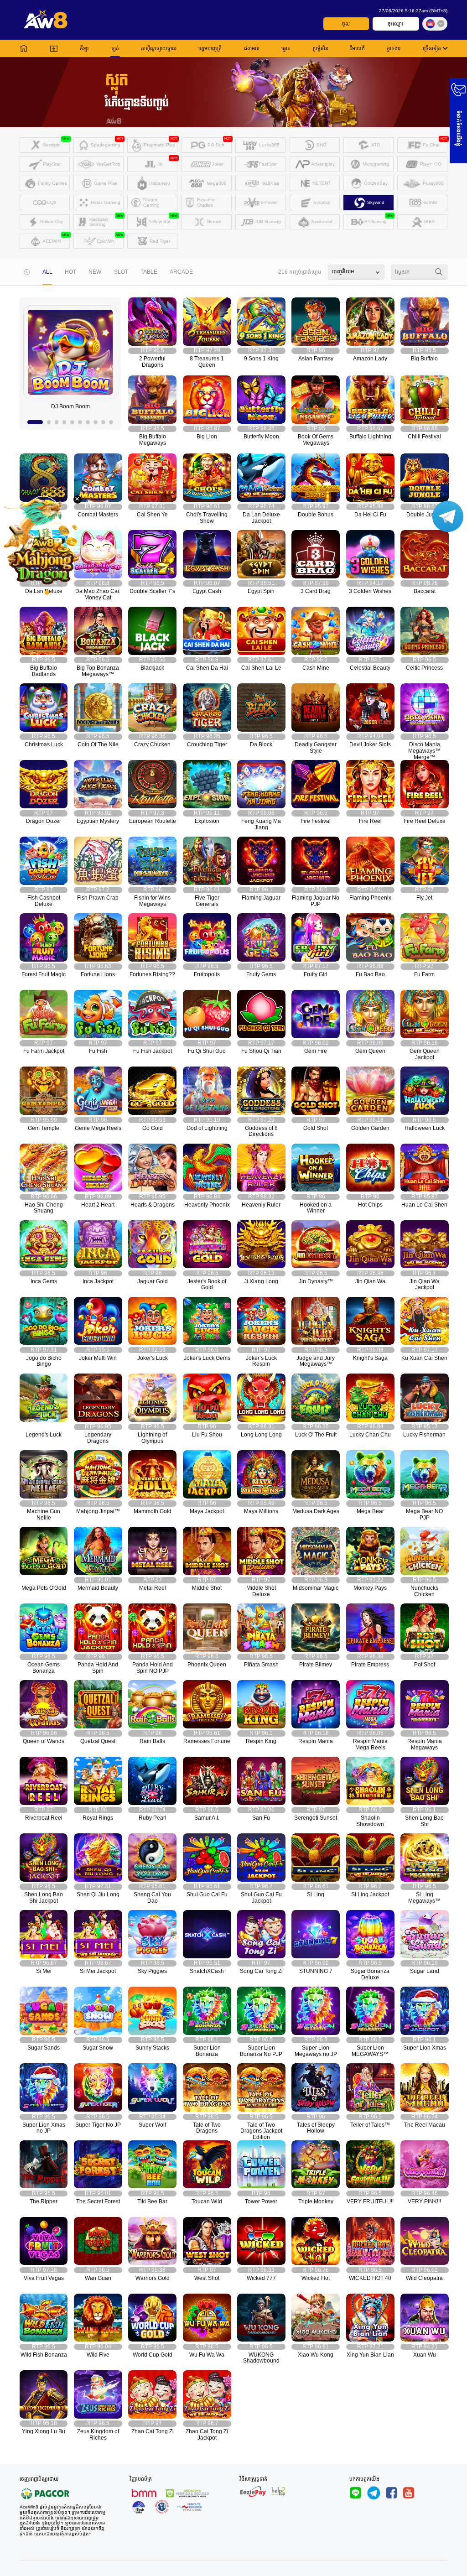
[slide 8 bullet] (96, 422)
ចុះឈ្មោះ (396, 24)
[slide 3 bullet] (57, 422)
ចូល (346, 24)
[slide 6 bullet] (80, 422)
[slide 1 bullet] (35, 422)
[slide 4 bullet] (65, 422)
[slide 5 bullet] (72, 422)
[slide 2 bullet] (49, 422)
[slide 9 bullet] (103, 422)
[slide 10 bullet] (111, 422)
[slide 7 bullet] (88, 422)
